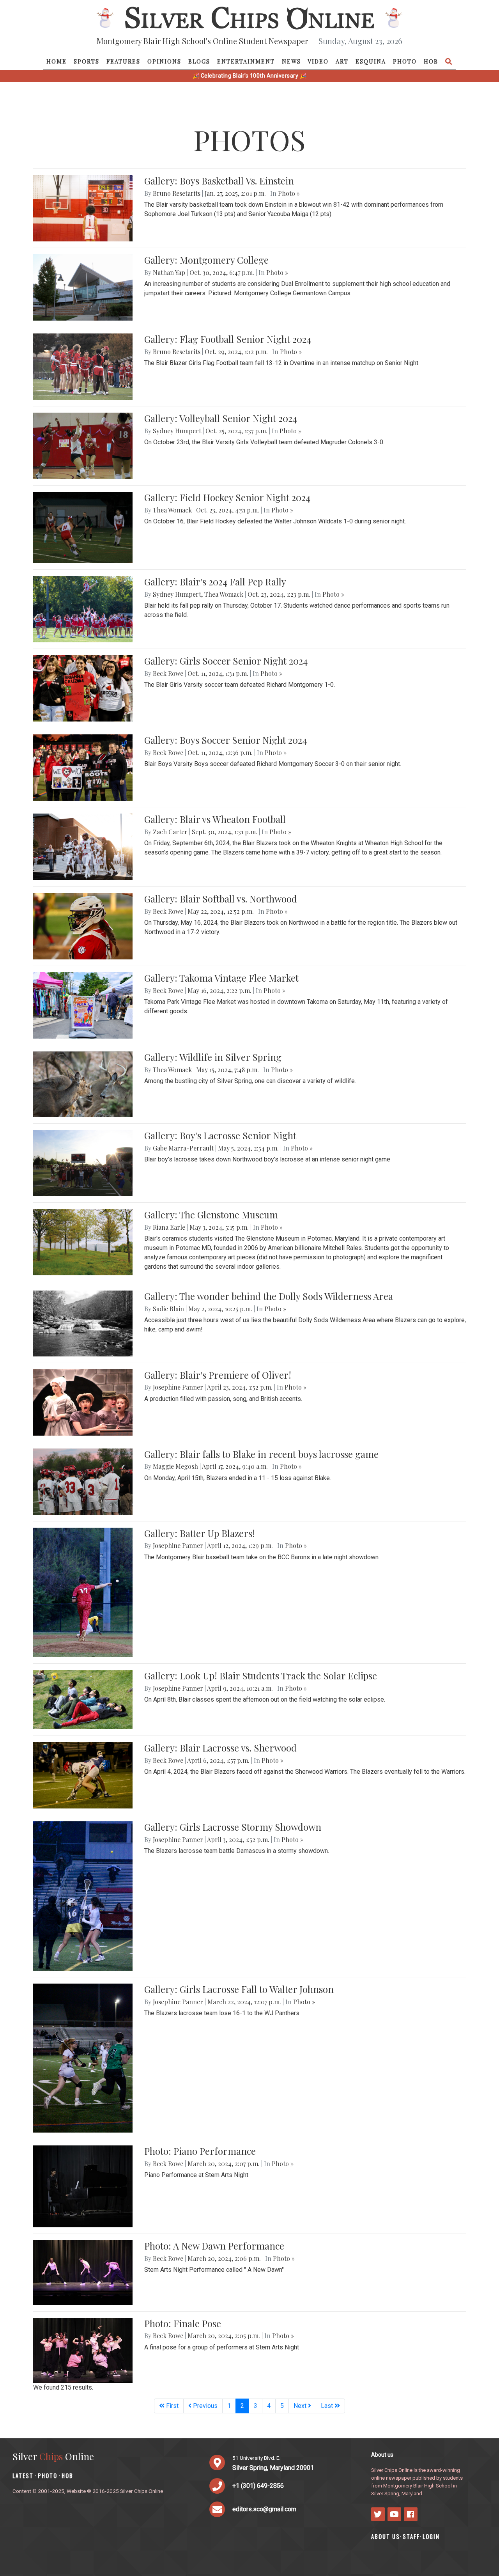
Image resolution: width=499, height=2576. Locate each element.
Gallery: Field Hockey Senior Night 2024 (227, 497)
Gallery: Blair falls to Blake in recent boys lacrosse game (261, 1454)
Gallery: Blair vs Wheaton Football (215, 819)
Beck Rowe (168, 673)
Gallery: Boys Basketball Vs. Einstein (219, 181)
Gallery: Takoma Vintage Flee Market (221, 978)
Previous (204, 2406)
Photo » (289, 193)
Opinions (164, 61)
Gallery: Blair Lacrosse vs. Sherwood (220, 1748)
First (172, 2406)
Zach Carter (170, 832)
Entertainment (246, 61)
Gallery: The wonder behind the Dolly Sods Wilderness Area (269, 1296)
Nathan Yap (169, 272)
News (291, 61)
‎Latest (23, 2476)
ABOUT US (386, 2536)
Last (328, 2406)
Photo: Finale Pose (183, 2323)
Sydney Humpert (177, 431)
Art (342, 61)
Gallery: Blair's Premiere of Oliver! (218, 1375)
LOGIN (431, 2536)
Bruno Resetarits (177, 193)
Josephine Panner (178, 1387)
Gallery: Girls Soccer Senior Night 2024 (226, 661)
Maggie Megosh (175, 1466)
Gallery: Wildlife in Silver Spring (213, 1057)
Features (123, 61)
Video (318, 61)
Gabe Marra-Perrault (183, 1148)
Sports (87, 61)
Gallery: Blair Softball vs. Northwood (221, 899)
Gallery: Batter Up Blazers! (200, 1533)
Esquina (371, 61)
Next (301, 2406)
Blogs (199, 61)
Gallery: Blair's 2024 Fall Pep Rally (215, 582)
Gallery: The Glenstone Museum (211, 1214)
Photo (405, 61)
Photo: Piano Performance (200, 2151)
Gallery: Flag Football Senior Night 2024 (228, 339)
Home (57, 61)
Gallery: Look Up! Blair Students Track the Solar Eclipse (261, 1675)
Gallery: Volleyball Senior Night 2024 (221, 418)
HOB (431, 61)
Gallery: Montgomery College (206, 260)
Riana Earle (169, 1227)
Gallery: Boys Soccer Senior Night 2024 (226, 740)
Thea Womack (172, 510)
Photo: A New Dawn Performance (214, 2246)
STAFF (411, 2536)
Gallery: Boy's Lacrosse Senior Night (220, 1135)
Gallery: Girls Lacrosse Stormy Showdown (233, 1827)
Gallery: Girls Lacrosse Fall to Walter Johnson (239, 1989)
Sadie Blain (168, 1309)
